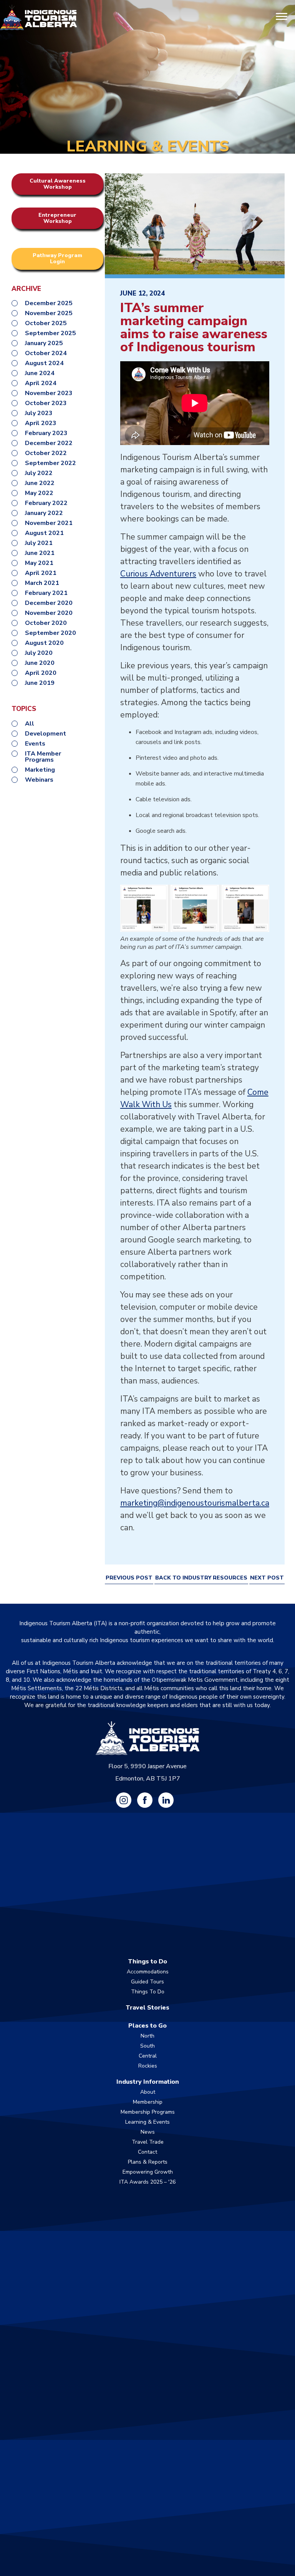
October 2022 (46, 453)
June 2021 (40, 553)
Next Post (267, 1578)
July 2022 (39, 473)
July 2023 (39, 413)
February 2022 (46, 503)
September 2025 (51, 333)
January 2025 (44, 343)
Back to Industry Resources (201, 1578)
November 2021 (49, 523)
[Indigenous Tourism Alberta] (38, 17)
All (30, 724)
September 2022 (51, 463)
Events (35, 744)
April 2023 (41, 423)
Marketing (40, 770)
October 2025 (46, 323)
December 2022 (49, 443)
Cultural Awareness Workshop (58, 184)
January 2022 (44, 513)
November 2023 (49, 393)
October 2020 (46, 623)
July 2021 (39, 543)
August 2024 (44, 363)
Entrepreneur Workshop (57, 218)
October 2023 (46, 403)
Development (46, 734)
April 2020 (41, 673)
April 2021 (41, 573)
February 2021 (46, 593)
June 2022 (40, 483)
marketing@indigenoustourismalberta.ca (195, 1503)
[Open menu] (282, 17)
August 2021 (44, 533)
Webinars (39, 780)
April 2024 (41, 383)
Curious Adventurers (158, 574)
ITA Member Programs (43, 757)
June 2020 (40, 663)
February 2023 (46, 433)
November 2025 (49, 313)
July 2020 (39, 653)
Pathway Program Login (57, 258)
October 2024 (46, 353)
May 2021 (39, 563)
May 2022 (39, 493)
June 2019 (40, 683)
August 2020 (44, 643)
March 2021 (42, 583)
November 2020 (49, 613)
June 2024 (40, 373)
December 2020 (49, 603)
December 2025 (49, 303)
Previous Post (129, 1578)
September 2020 (51, 633)
